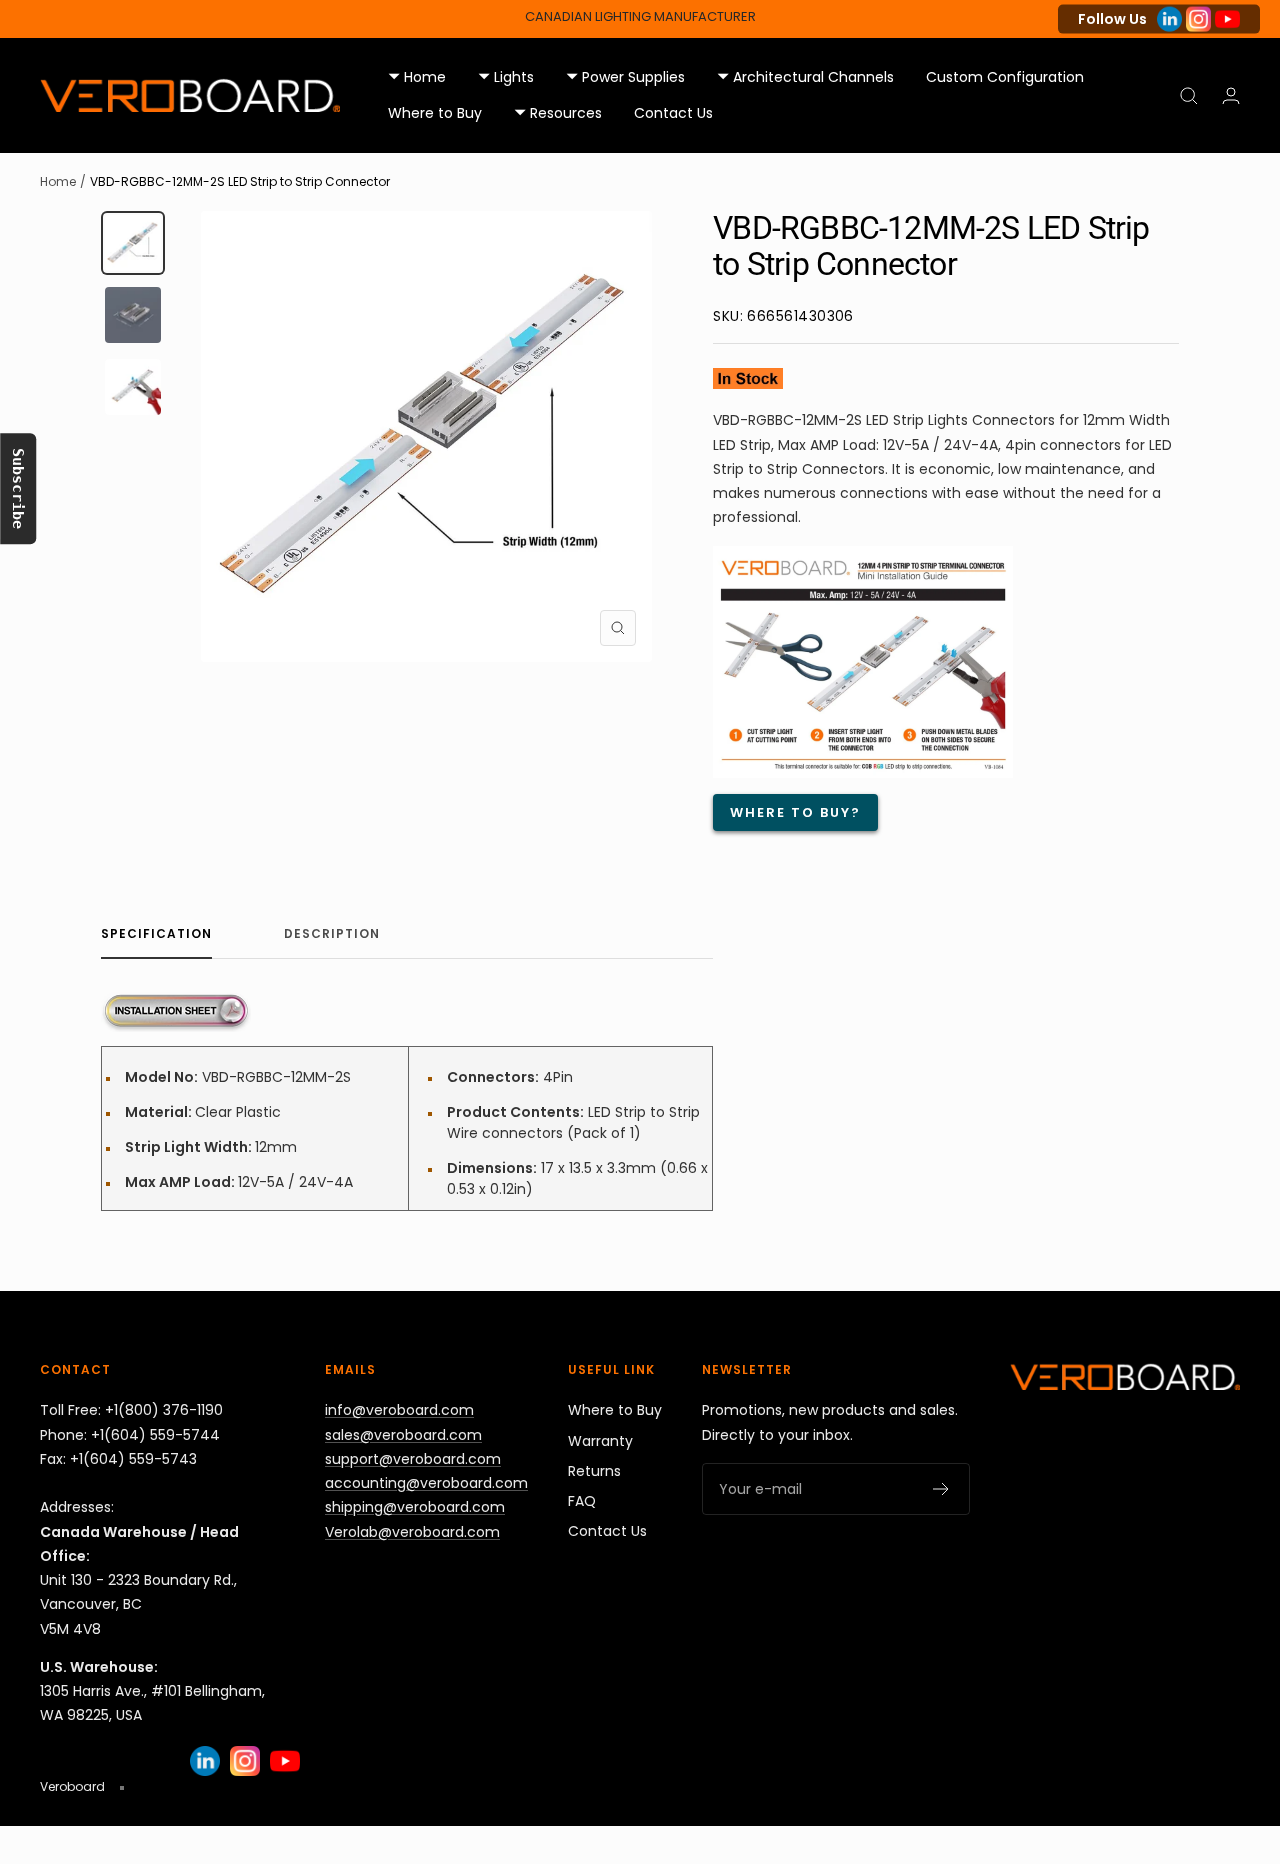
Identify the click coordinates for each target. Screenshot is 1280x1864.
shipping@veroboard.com (415, 1507)
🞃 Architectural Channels (805, 77)
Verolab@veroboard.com (412, 1532)
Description (332, 934)
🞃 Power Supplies (625, 77)
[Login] (1231, 95)
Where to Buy (435, 114)
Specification (156, 934)
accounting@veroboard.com (426, 1483)
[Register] (941, 1489)
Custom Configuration (1005, 77)
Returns (594, 1471)
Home (58, 181)
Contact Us (673, 114)
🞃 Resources (558, 114)
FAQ (582, 1501)
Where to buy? (795, 812)
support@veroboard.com (413, 1459)
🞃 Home (417, 77)
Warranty (600, 1441)
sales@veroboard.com (403, 1435)
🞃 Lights (506, 77)
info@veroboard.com (399, 1410)
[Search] (1189, 96)
